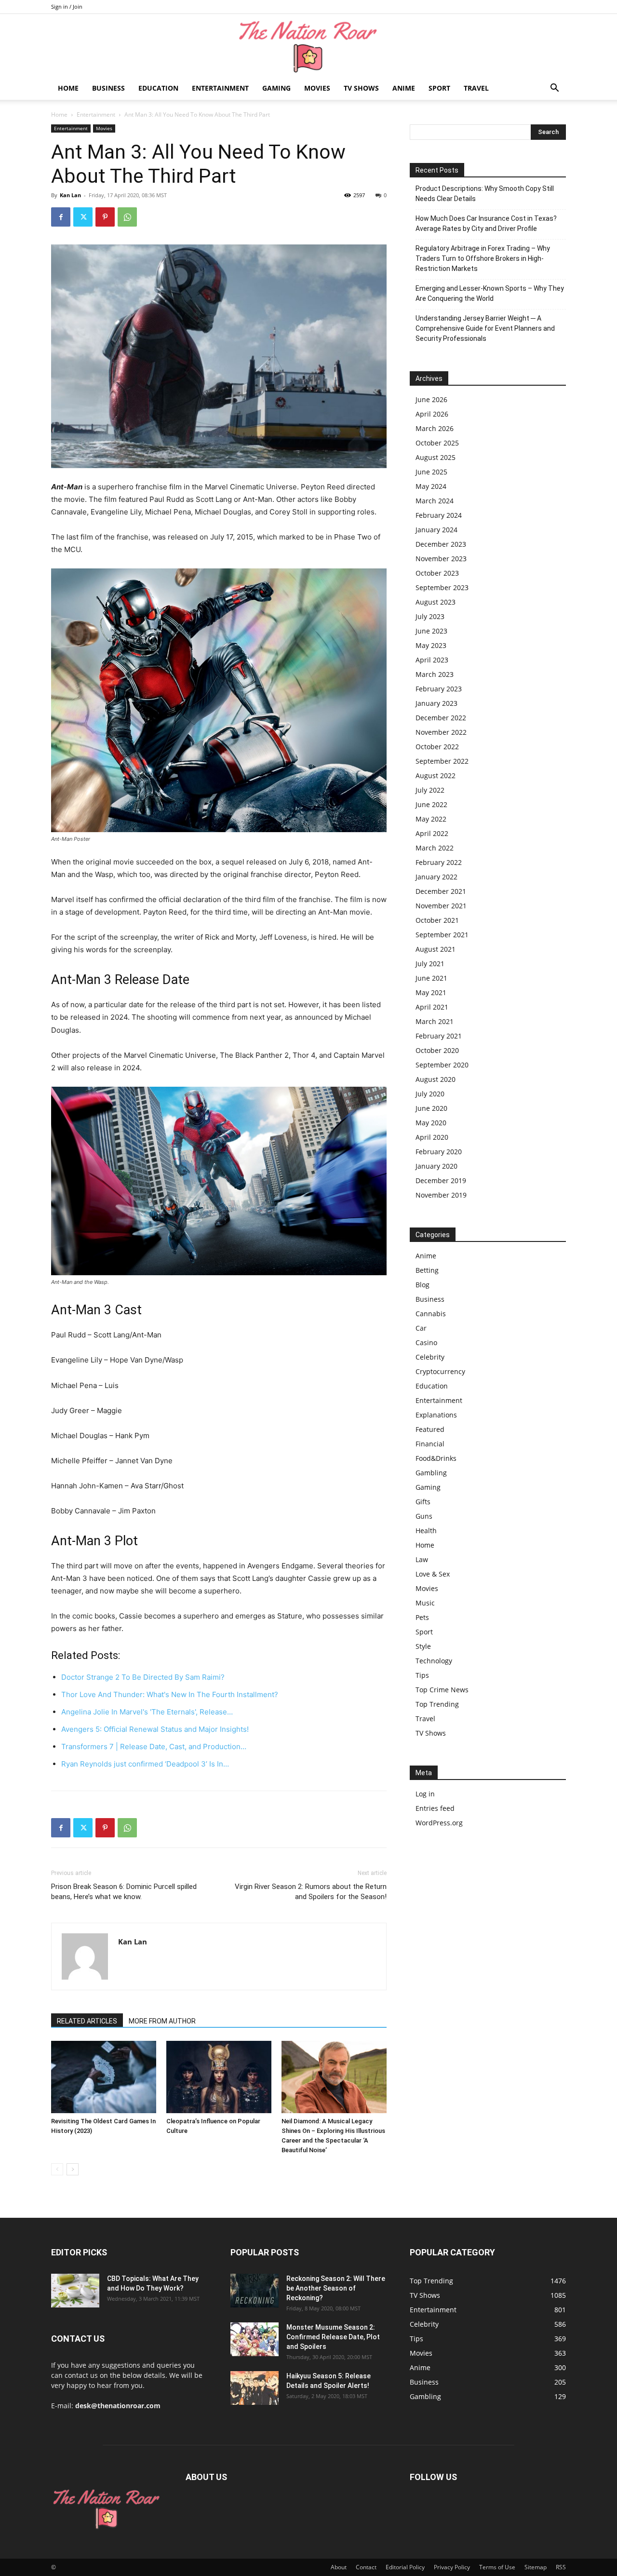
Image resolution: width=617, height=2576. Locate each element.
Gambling (431, 1473)
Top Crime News (442, 1690)
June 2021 (431, 978)
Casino (426, 1342)
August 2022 (436, 775)
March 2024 (435, 501)
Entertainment (220, 88)
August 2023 (436, 602)
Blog (423, 1285)
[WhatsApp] (127, 217)
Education (158, 88)
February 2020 (439, 1152)
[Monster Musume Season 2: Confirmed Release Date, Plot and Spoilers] (255, 2339)
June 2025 (431, 472)
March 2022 (435, 848)
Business (108, 88)
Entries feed (435, 1808)
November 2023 (441, 559)
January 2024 (436, 530)
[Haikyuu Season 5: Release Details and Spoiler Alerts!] (255, 2388)
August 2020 (436, 1079)
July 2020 (430, 1094)
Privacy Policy (452, 2567)
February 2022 (439, 862)
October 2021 (437, 920)
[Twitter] (83, 217)
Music (425, 1603)
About (339, 2567)
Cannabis (431, 1314)
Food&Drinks (436, 1458)
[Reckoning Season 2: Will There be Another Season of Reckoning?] (255, 2291)
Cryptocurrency (440, 1371)
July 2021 (430, 964)
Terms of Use (497, 2567)
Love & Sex (433, 1574)
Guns (424, 1516)
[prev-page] (57, 2169)
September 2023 (442, 587)
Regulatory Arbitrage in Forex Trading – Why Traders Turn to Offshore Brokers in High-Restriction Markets (483, 258)
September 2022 (442, 761)
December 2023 (441, 544)
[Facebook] (61, 217)
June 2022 (431, 804)
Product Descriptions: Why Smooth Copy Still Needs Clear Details (485, 194)
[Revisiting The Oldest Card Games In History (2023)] (104, 2077)
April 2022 (432, 833)
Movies (317, 88)
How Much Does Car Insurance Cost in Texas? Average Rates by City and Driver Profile (486, 223)
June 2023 (431, 631)
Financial (430, 1444)
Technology (434, 1661)
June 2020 (431, 1108)
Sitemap (536, 2567)
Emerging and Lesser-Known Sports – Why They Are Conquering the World (490, 293)
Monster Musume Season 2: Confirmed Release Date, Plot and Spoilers (333, 2337)
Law (422, 1559)
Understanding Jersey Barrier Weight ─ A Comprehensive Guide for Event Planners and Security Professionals (485, 328)
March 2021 (435, 1021)
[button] (554, 89)
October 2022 (437, 747)
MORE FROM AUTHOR (162, 2021)
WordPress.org (439, 1823)
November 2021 (441, 906)
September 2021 (442, 935)
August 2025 (436, 457)
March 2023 (435, 674)
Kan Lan (70, 195)
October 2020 (437, 1050)
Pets (422, 1617)
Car (421, 1328)
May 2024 (431, 486)
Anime (404, 88)
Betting (427, 1270)
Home (68, 88)
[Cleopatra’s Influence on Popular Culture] (219, 2077)
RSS (561, 2567)
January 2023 (436, 703)
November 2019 (441, 1195)
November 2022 (441, 732)
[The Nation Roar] (308, 46)
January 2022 (436, 877)
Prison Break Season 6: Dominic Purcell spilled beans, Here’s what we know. (124, 1892)
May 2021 (431, 992)
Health (426, 1531)
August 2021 (436, 949)
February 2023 (439, 689)
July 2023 (430, 616)
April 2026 (432, 414)
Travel (476, 88)
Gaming (276, 88)
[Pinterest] (105, 217)
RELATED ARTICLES (87, 2021)
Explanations (436, 1415)
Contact (366, 2567)
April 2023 (432, 660)
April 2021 (432, 1007)
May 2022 (431, 819)
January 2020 (436, 1166)
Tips (422, 1675)
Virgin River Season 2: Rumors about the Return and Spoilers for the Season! (311, 1892)
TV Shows (361, 88)
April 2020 (432, 1137)
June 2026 (431, 399)
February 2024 (439, 515)
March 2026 (435, 428)
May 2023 (431, 645)
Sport (439, 88)
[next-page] (73, 2169)
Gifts (423, 1502)
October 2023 (437, 573)
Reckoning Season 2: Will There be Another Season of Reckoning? (336, 2288)
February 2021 (439, 1036)
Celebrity (430, 1357)
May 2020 (431, 1123)
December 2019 (441, 1180)
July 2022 (430, 790)
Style (423, 1646)
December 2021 (441, 891)
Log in (425, 1794)
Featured (430, 1429)
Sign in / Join (67, 7)
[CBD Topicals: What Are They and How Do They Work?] (75, 2291)
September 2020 (442, 1065)
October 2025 (437, 443)
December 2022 (441, 718)
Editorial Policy (405, 2567)
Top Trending (437, 1704)
